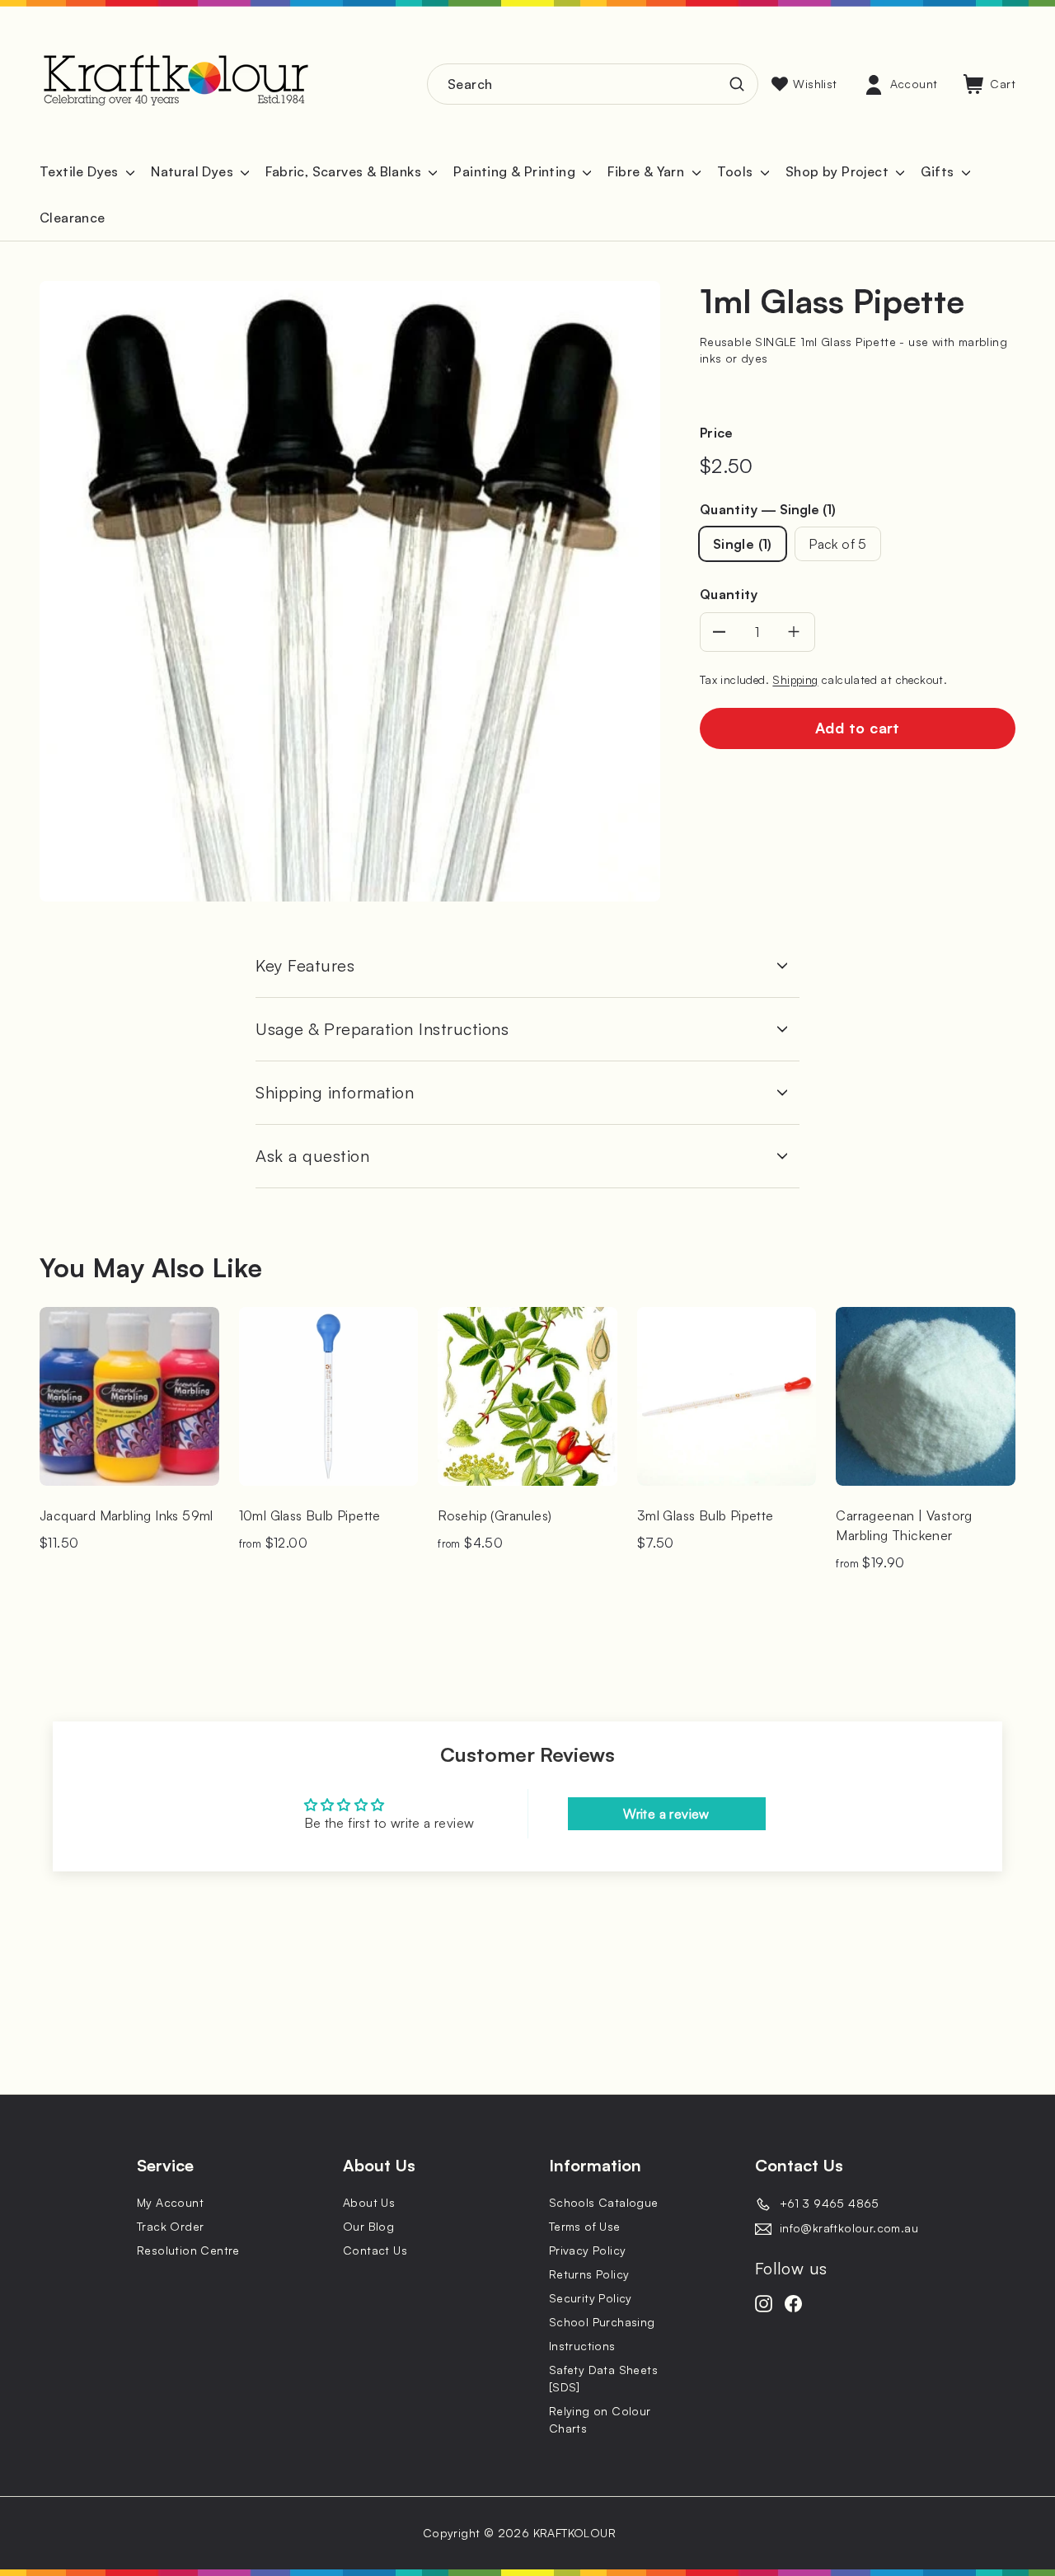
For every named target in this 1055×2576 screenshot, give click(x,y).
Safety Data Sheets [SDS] (603, 2378)
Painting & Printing (516, 171)
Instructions (582, 2346)
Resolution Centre (188, 2250)
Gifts (939, 171)
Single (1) (743, 544)
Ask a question (312, 1156)
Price (717, 433)
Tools (737, 171)
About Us (369, 2202)
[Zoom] (350, 591)
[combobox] (593, 84)
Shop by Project (839, 171)
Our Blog (368, 2226)
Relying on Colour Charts (600, 2419)
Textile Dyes (81, 171)
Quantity (768, 509)
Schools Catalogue (604, 2202)
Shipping (795, 679)
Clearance (73, 218)
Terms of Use (585, 2226)
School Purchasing (602, 2322)
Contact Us (375, 2250)
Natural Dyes (194, 171)
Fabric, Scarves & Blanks (345, 171)
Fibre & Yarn (647, 171)
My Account (170, 2202)
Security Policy (591, 2298)
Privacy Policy (588, 2250)
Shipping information (335, 1092)
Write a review (666, 1814)
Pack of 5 (838, 544)
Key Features (305, 965)
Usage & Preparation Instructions (382, 1029)
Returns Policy (589, 2274)
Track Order (170, 2226)
